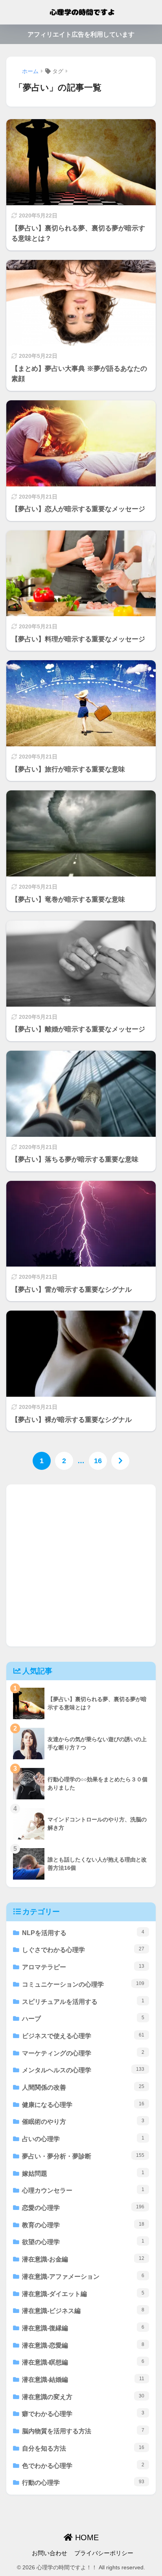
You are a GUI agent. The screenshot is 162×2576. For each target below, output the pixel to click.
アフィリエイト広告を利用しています (81, 34)
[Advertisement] (81, 1565)
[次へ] (120, 1461)
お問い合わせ (50, 2553)
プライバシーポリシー (104, 2553)
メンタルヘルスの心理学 (83, 2070)
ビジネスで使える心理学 (83, 2036)
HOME (86, 2537)
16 (98, 1461)
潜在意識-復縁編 (83, 2328)
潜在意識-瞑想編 (83, 2362)
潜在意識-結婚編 (83, 2379)
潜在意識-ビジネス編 (83, 2311)
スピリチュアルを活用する (83, 2002)
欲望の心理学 (83, 2242)
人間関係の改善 (83, 2087)
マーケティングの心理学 (83, 2053)
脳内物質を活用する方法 (83, 2431)
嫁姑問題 (83, 2173)
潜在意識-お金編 (83, 2259)
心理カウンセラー (83, 2190)
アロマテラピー (83, 1967)
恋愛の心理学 (83, 2208)
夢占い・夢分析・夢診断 (83, 2156)
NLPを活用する (83, 1933)
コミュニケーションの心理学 (83, 1984)
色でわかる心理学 (83, 2466)
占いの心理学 (83, 2139)
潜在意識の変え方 (83, 2397)
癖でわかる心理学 (83, 2414)
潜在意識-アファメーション (83, 2276)
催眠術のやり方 (83, 2121)
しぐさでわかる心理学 (83, 1950)
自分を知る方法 (83, 2448)
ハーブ (83, 2018)
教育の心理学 (83, 2225)
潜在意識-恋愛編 (83, 2345)
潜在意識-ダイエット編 (83, 2294)
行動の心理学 (83, 2482)
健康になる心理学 (83, 2105)
